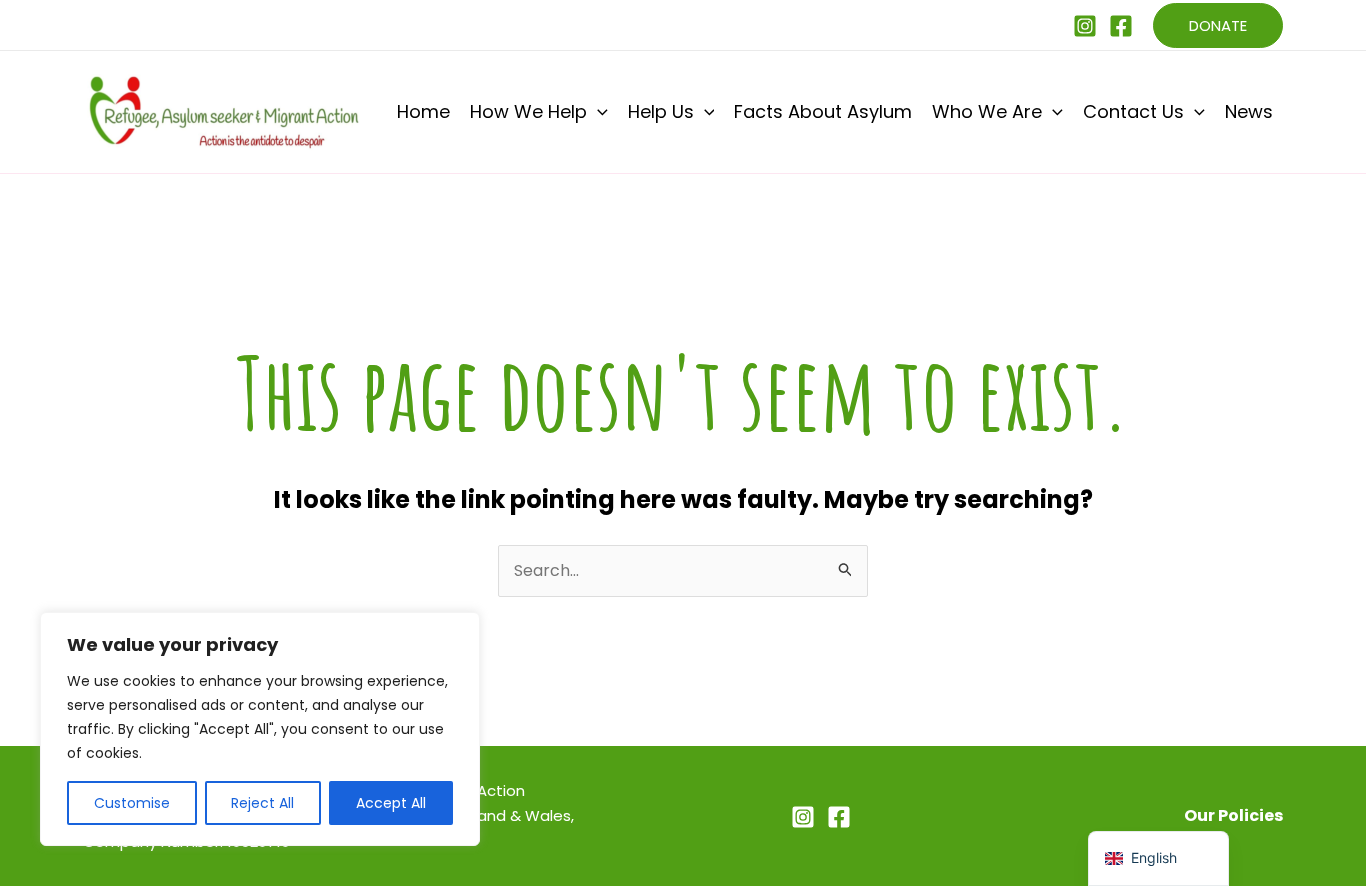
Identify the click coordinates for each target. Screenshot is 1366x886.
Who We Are (987, 111)
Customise (132, 803)
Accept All (391, 803)
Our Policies (1233, 815)
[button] (1218, 25)
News (1249, 111)
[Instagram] (1085, 26)
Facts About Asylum (823, 111)
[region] (260, 729)
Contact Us (1133, 111)
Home (423, 111)
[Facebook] (1121, 26)
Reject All (262, 803)
